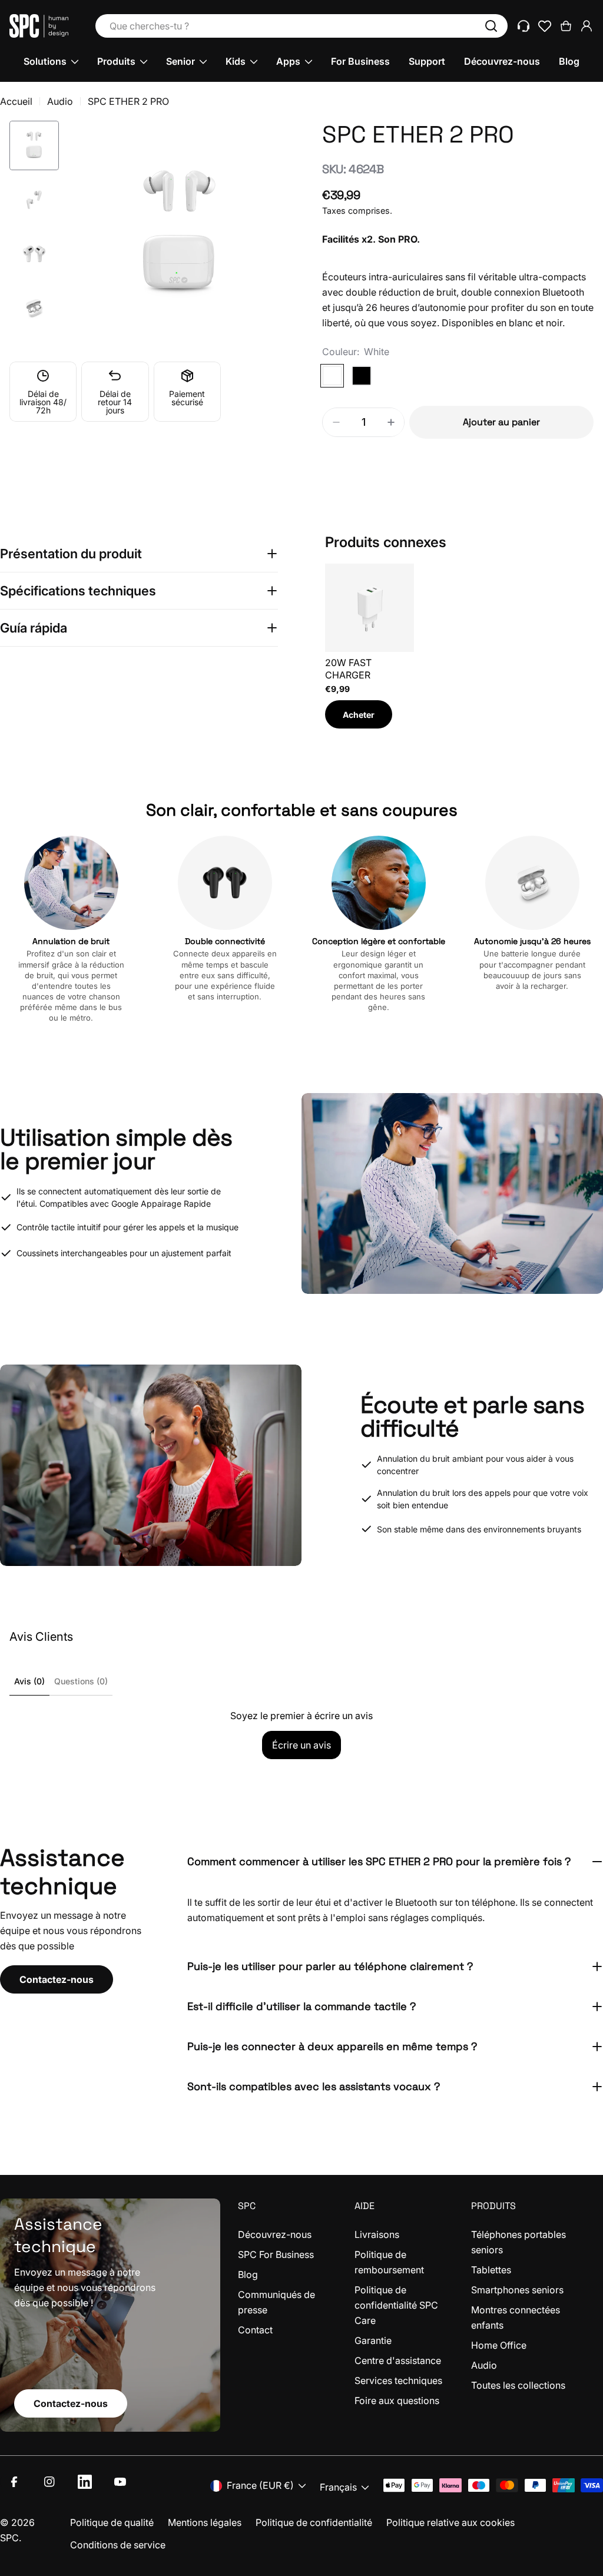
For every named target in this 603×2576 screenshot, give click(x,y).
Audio (60, 101)
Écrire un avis (301, 1745)
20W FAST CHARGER (348, 669)
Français (338, 2487)
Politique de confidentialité (314, 2522)
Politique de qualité (112, 2522)
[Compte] (587, 26)
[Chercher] (491, 26)
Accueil (16, 101)
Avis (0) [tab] (29, 1681)
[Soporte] (524, 26)
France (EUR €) (260, 2485)
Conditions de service (118, 2545)
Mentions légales (205, 2522)
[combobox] (301, 26)
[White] (332, 376)
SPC (9, 2538)
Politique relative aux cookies (450, 2522)
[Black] (362, 376)
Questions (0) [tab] (81, 1681)
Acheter (359, 715)
